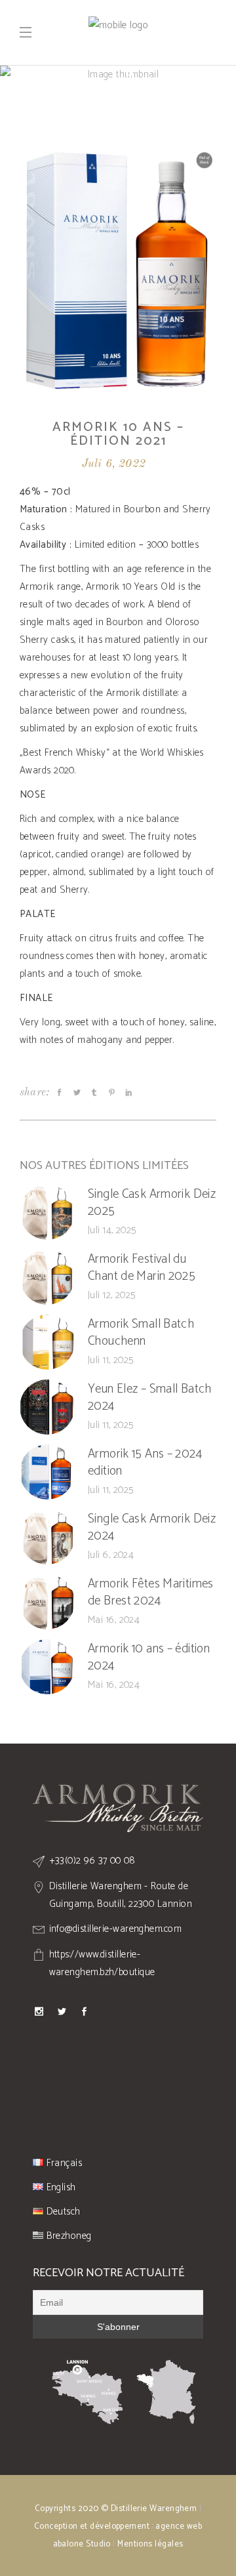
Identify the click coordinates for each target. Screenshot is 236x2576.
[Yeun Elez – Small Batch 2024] (47, 1407)
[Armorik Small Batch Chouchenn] (47, 1342)
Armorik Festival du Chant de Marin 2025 (142, 1268)
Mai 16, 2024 (114, 1620)
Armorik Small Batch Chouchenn (141, 1333)
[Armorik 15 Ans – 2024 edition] (47, 1472)
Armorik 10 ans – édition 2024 (149, 1658)
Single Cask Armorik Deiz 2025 (152, 1203)
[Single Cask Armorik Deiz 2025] (47, 1212)
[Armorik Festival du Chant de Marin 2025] (47, 1277)
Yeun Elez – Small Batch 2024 (150, 1398)
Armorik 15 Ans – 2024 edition (145, 1463)
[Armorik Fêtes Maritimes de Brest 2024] (47, 1602)
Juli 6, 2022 (114, 464)
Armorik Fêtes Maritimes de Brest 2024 (151, 1593)
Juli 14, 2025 (112, 1230)
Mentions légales (150, 2544)
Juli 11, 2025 (111, 1360)
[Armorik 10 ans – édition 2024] (47, 1667)
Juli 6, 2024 (111, 1555)
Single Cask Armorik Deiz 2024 (152, 1528)
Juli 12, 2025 (112, 1295)
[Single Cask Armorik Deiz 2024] (47, 1537)
